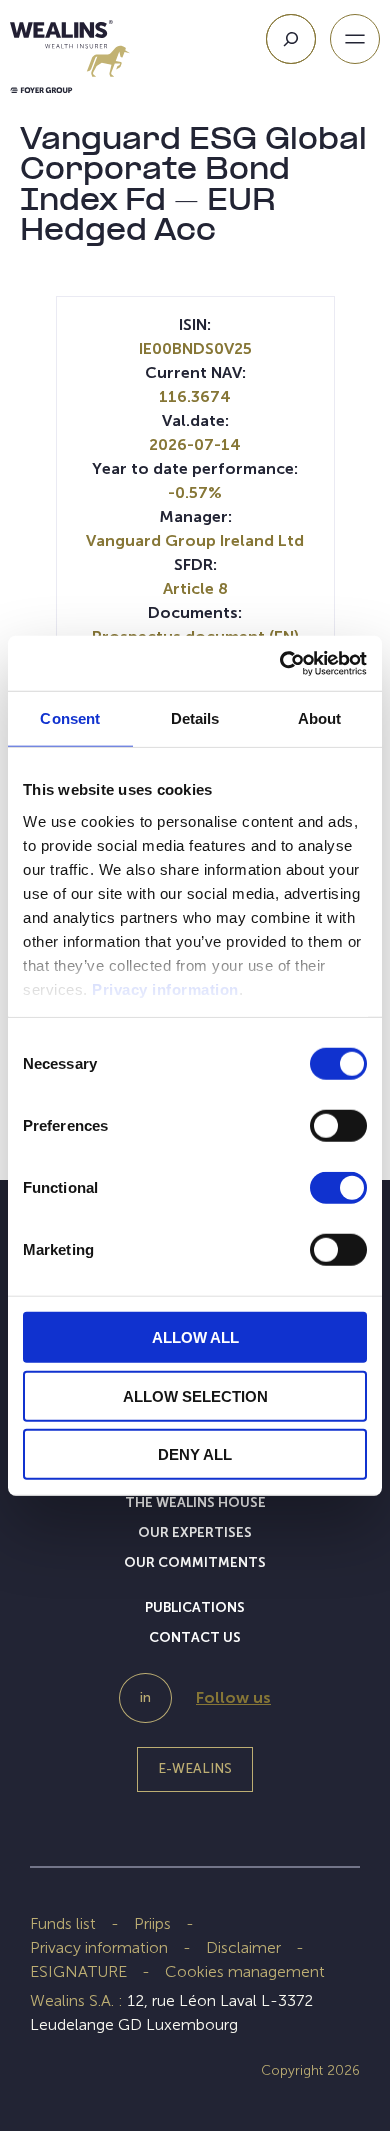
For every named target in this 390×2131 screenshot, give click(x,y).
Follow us (233, 1697)
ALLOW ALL (195, 1337)
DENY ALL (195, 1454)
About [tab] (320, 718)
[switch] (338, 1130)
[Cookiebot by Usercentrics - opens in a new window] (280, 663)
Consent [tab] (70, 718)
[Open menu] (355, 39)
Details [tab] (195, 718)
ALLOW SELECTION (195, 1395)
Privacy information (165, 988)
